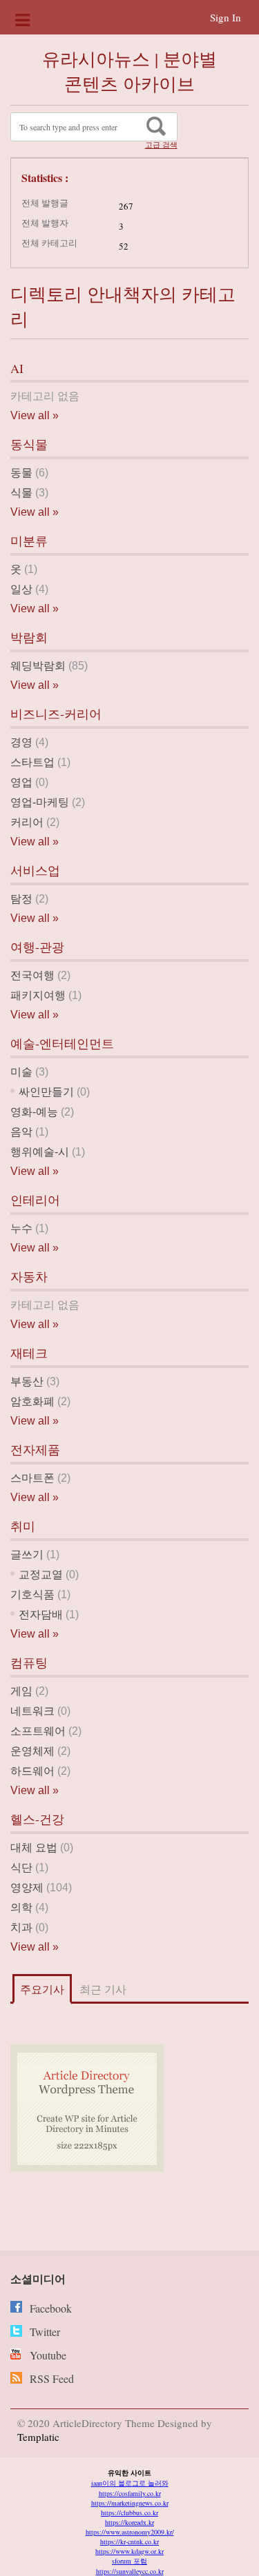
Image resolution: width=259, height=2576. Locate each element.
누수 (21, 1228)
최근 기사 (103, 1989)
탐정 (21, 899)
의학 (21, 1908)
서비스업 (35, 870)
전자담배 (41, 1614)
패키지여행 (38, 995)
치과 (21, 1928)
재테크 (29, 1353)
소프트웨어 (38, 1731)
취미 (23, 1526)
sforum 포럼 (129, 2561)
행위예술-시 (40, 1152)
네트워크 (32, 1711)
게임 (21, 1691)
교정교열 (41, 1574)
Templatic (38, 2437)
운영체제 (32, 1751)
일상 (21, 589)
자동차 (29, 1276)
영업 (21, 782)
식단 (21, 1868)
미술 (21, 1072)
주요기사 (42, 1989)
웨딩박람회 (38, 666)
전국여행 (32, 975)
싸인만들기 (46, 1092)
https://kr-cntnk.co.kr (129, 2542)
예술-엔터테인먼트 (62, 1043)
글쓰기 (27, 1554)
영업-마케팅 (40, 802)
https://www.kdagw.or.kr (129, 2551)
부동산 (27, 1381)
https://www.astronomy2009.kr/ (130, 2532)
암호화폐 (32, 1401)
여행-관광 (37, 947)
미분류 (29, 541)
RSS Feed (52, 2378)
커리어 (27, 822)
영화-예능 (34, 1112)
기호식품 (32, 1594)
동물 (21, 473)
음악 (21, 1132)
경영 (21, 742)
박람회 (29, 637)
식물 (21, 493)
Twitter (45, 2332)
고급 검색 (161, 145)
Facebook (51, 2308)
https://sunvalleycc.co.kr (130, 2571)
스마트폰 (32, 1478)
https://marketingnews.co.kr (130, 2503)
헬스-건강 (37, 1819)
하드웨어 (32, 1771)
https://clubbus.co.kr (129, 2513)
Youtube (48, 2355)
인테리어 (35, 1200)
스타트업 (32, 762)
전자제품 (35, 1449)
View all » (35, 415)
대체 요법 (34, 1848)
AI (17, 368)
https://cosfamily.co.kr (130, 2493)
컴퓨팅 (29, 1662)
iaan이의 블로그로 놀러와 (130, 2483)
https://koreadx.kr (129, 2522)
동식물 (29, 444)
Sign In (226, 17)
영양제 (27, 1888)
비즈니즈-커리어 (56, 714)
